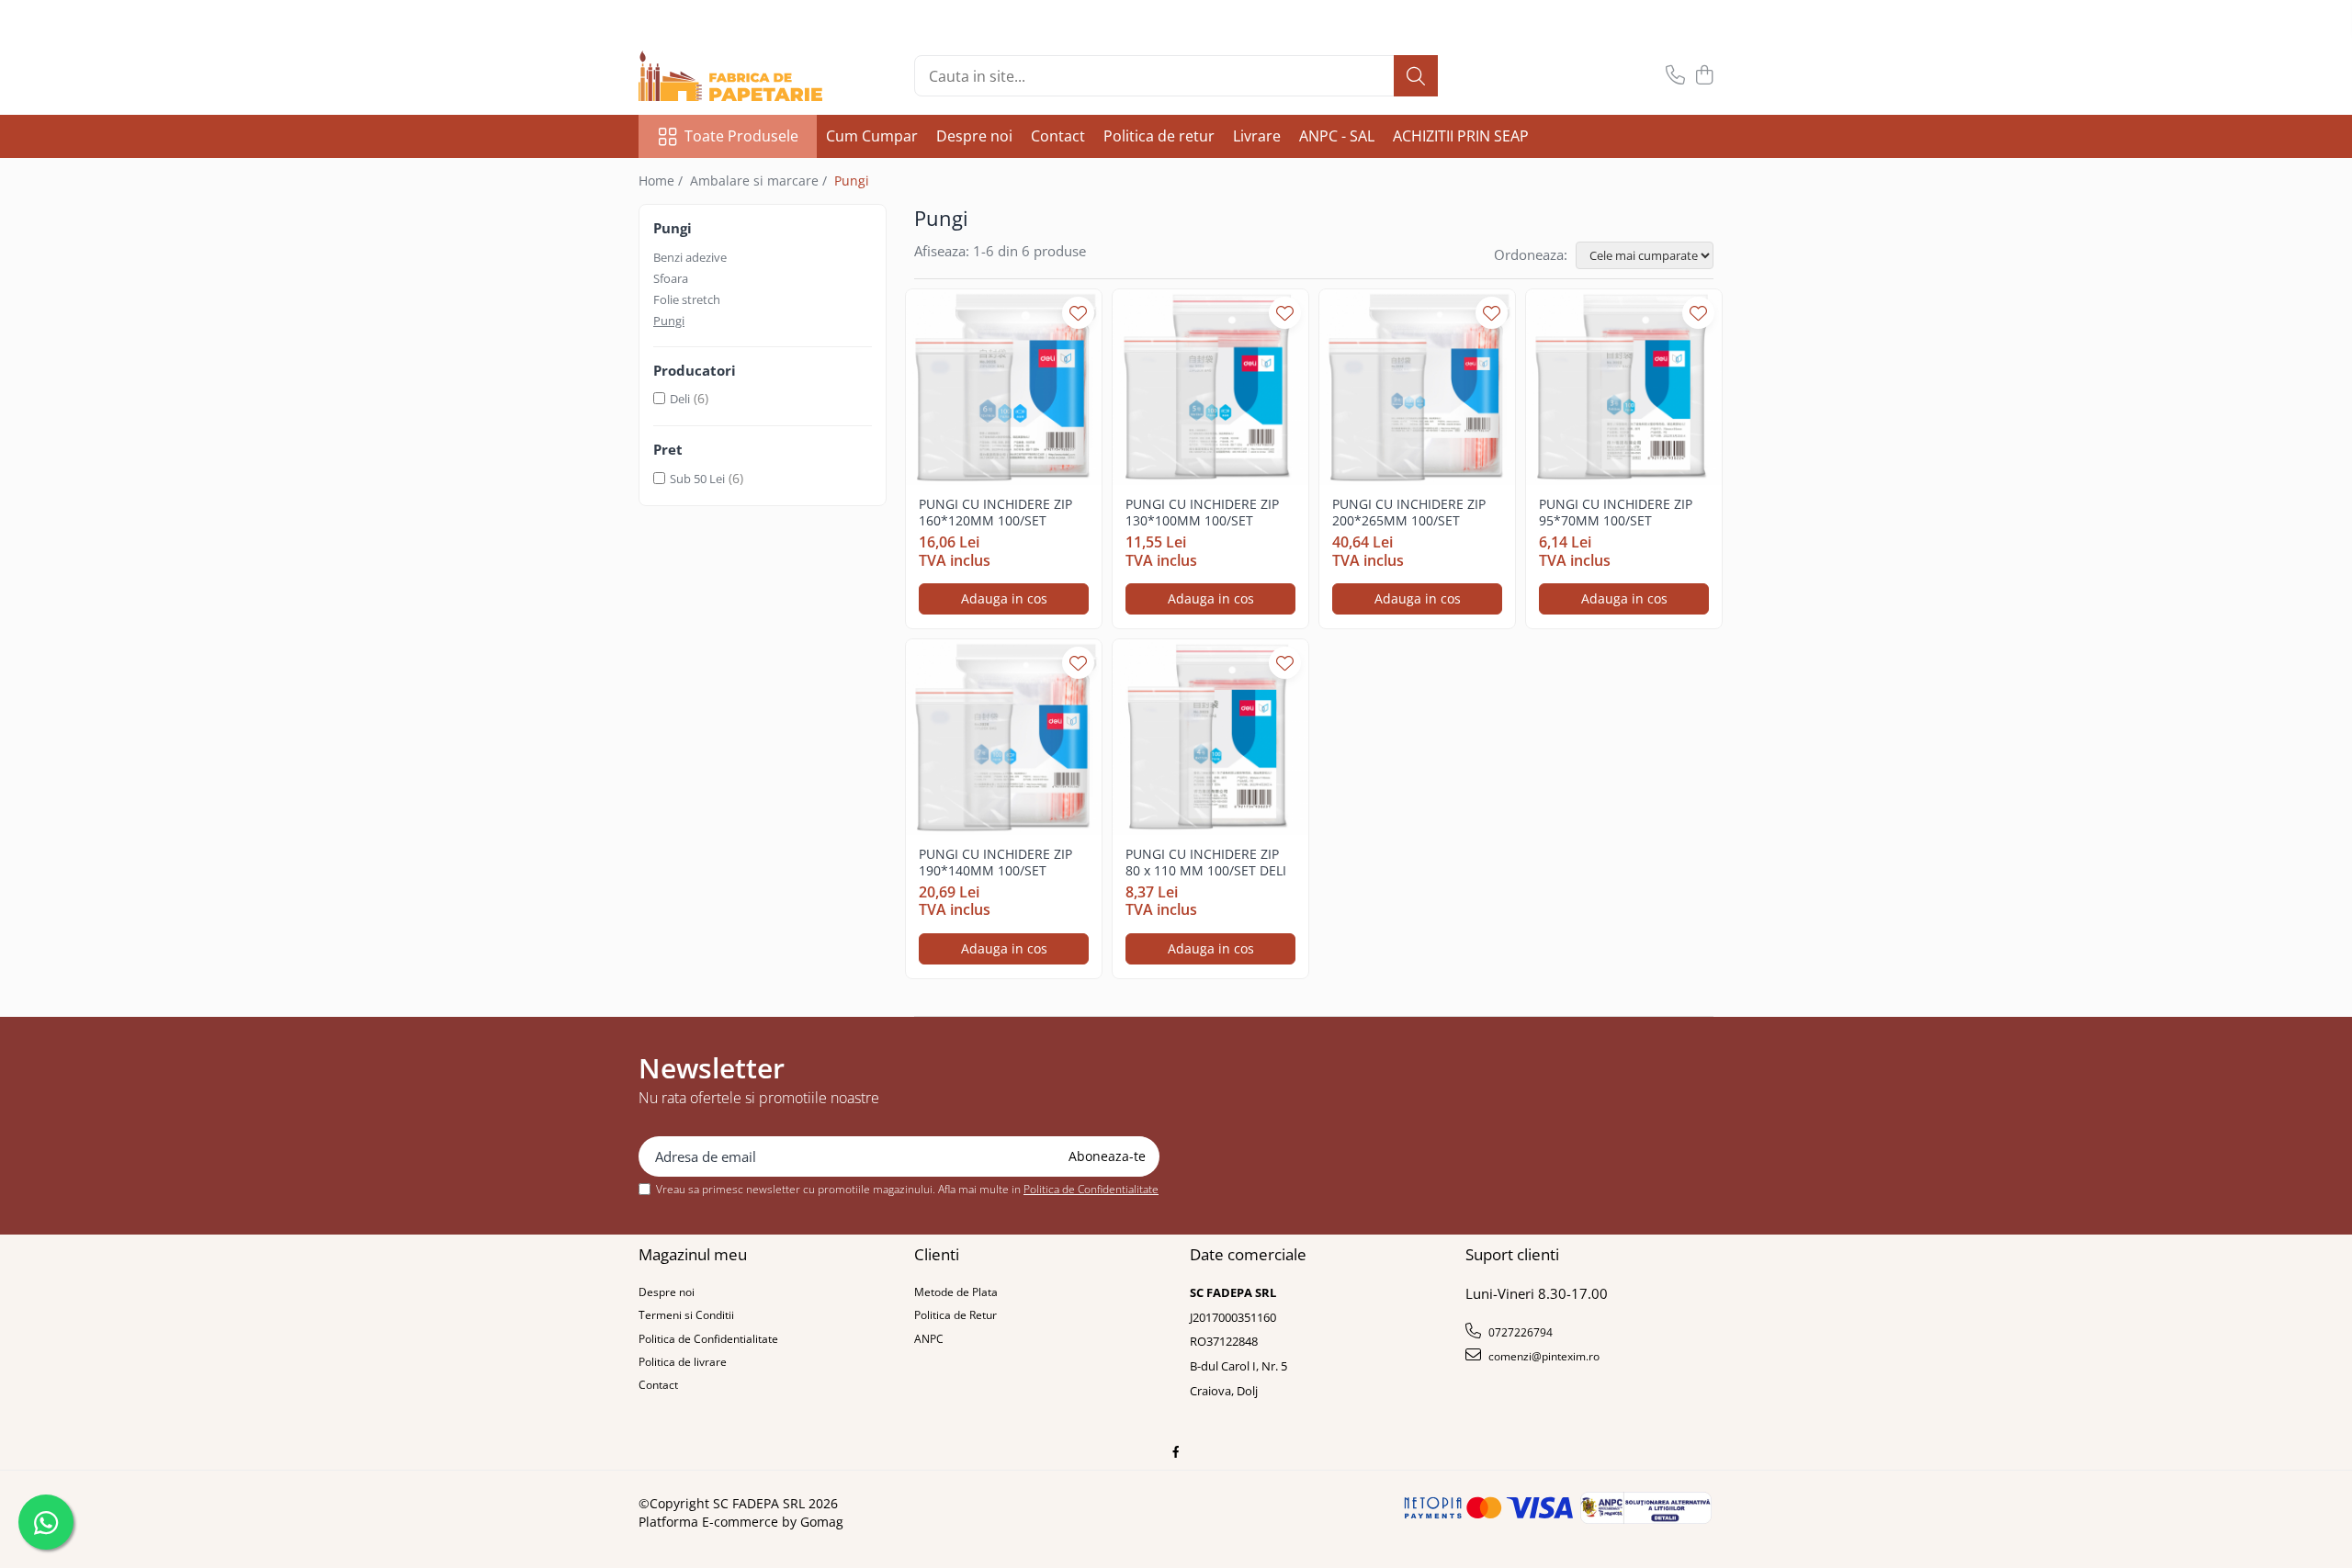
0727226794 (1519, 1332)
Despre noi (974, 136)
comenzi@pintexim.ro (1543, 1356)
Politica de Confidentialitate (1091, 1189)
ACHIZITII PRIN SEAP (1461, 136)
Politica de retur (1159, 136)
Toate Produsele (741, 136)
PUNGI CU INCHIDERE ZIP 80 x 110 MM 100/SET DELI (1206, 863)
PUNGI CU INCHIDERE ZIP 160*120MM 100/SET (995, 513)
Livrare (1257, 136)
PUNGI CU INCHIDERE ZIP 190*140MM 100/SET (995, 863)
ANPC (929, 1339)
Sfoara (671, 278)
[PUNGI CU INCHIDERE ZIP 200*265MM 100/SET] (1417, 387)
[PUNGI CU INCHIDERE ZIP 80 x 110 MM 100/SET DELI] (1210, 737)
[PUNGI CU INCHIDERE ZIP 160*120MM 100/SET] (1004, 387)
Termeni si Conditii (686, 1315)
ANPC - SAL (1337, 136)
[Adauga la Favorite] (1078, 313)
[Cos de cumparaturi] (1704, 76)
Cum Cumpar (872, 136)
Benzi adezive (690, 257)
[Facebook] (1176, 1452)
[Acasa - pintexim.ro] (730, 76)
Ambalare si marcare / (760, 180)
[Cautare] (1416, 76)
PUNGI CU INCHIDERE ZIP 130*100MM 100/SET (1202, 513)
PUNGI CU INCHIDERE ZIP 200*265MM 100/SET (1409, 513)
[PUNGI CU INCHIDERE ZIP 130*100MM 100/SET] (1210, 387)
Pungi (669, 321)
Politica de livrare (683, 1362)
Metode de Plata (956, 1292)
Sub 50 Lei (697, 479)
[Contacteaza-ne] (1675, 76)
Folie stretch (687, 299)
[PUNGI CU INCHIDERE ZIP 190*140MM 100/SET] (1004, 737)
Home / (662, 180)
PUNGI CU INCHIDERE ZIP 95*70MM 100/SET (1616, 513)
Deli (680, 399)
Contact (1058, 136)
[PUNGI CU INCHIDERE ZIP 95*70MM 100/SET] (1624, 387)
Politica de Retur (955, 1315)
